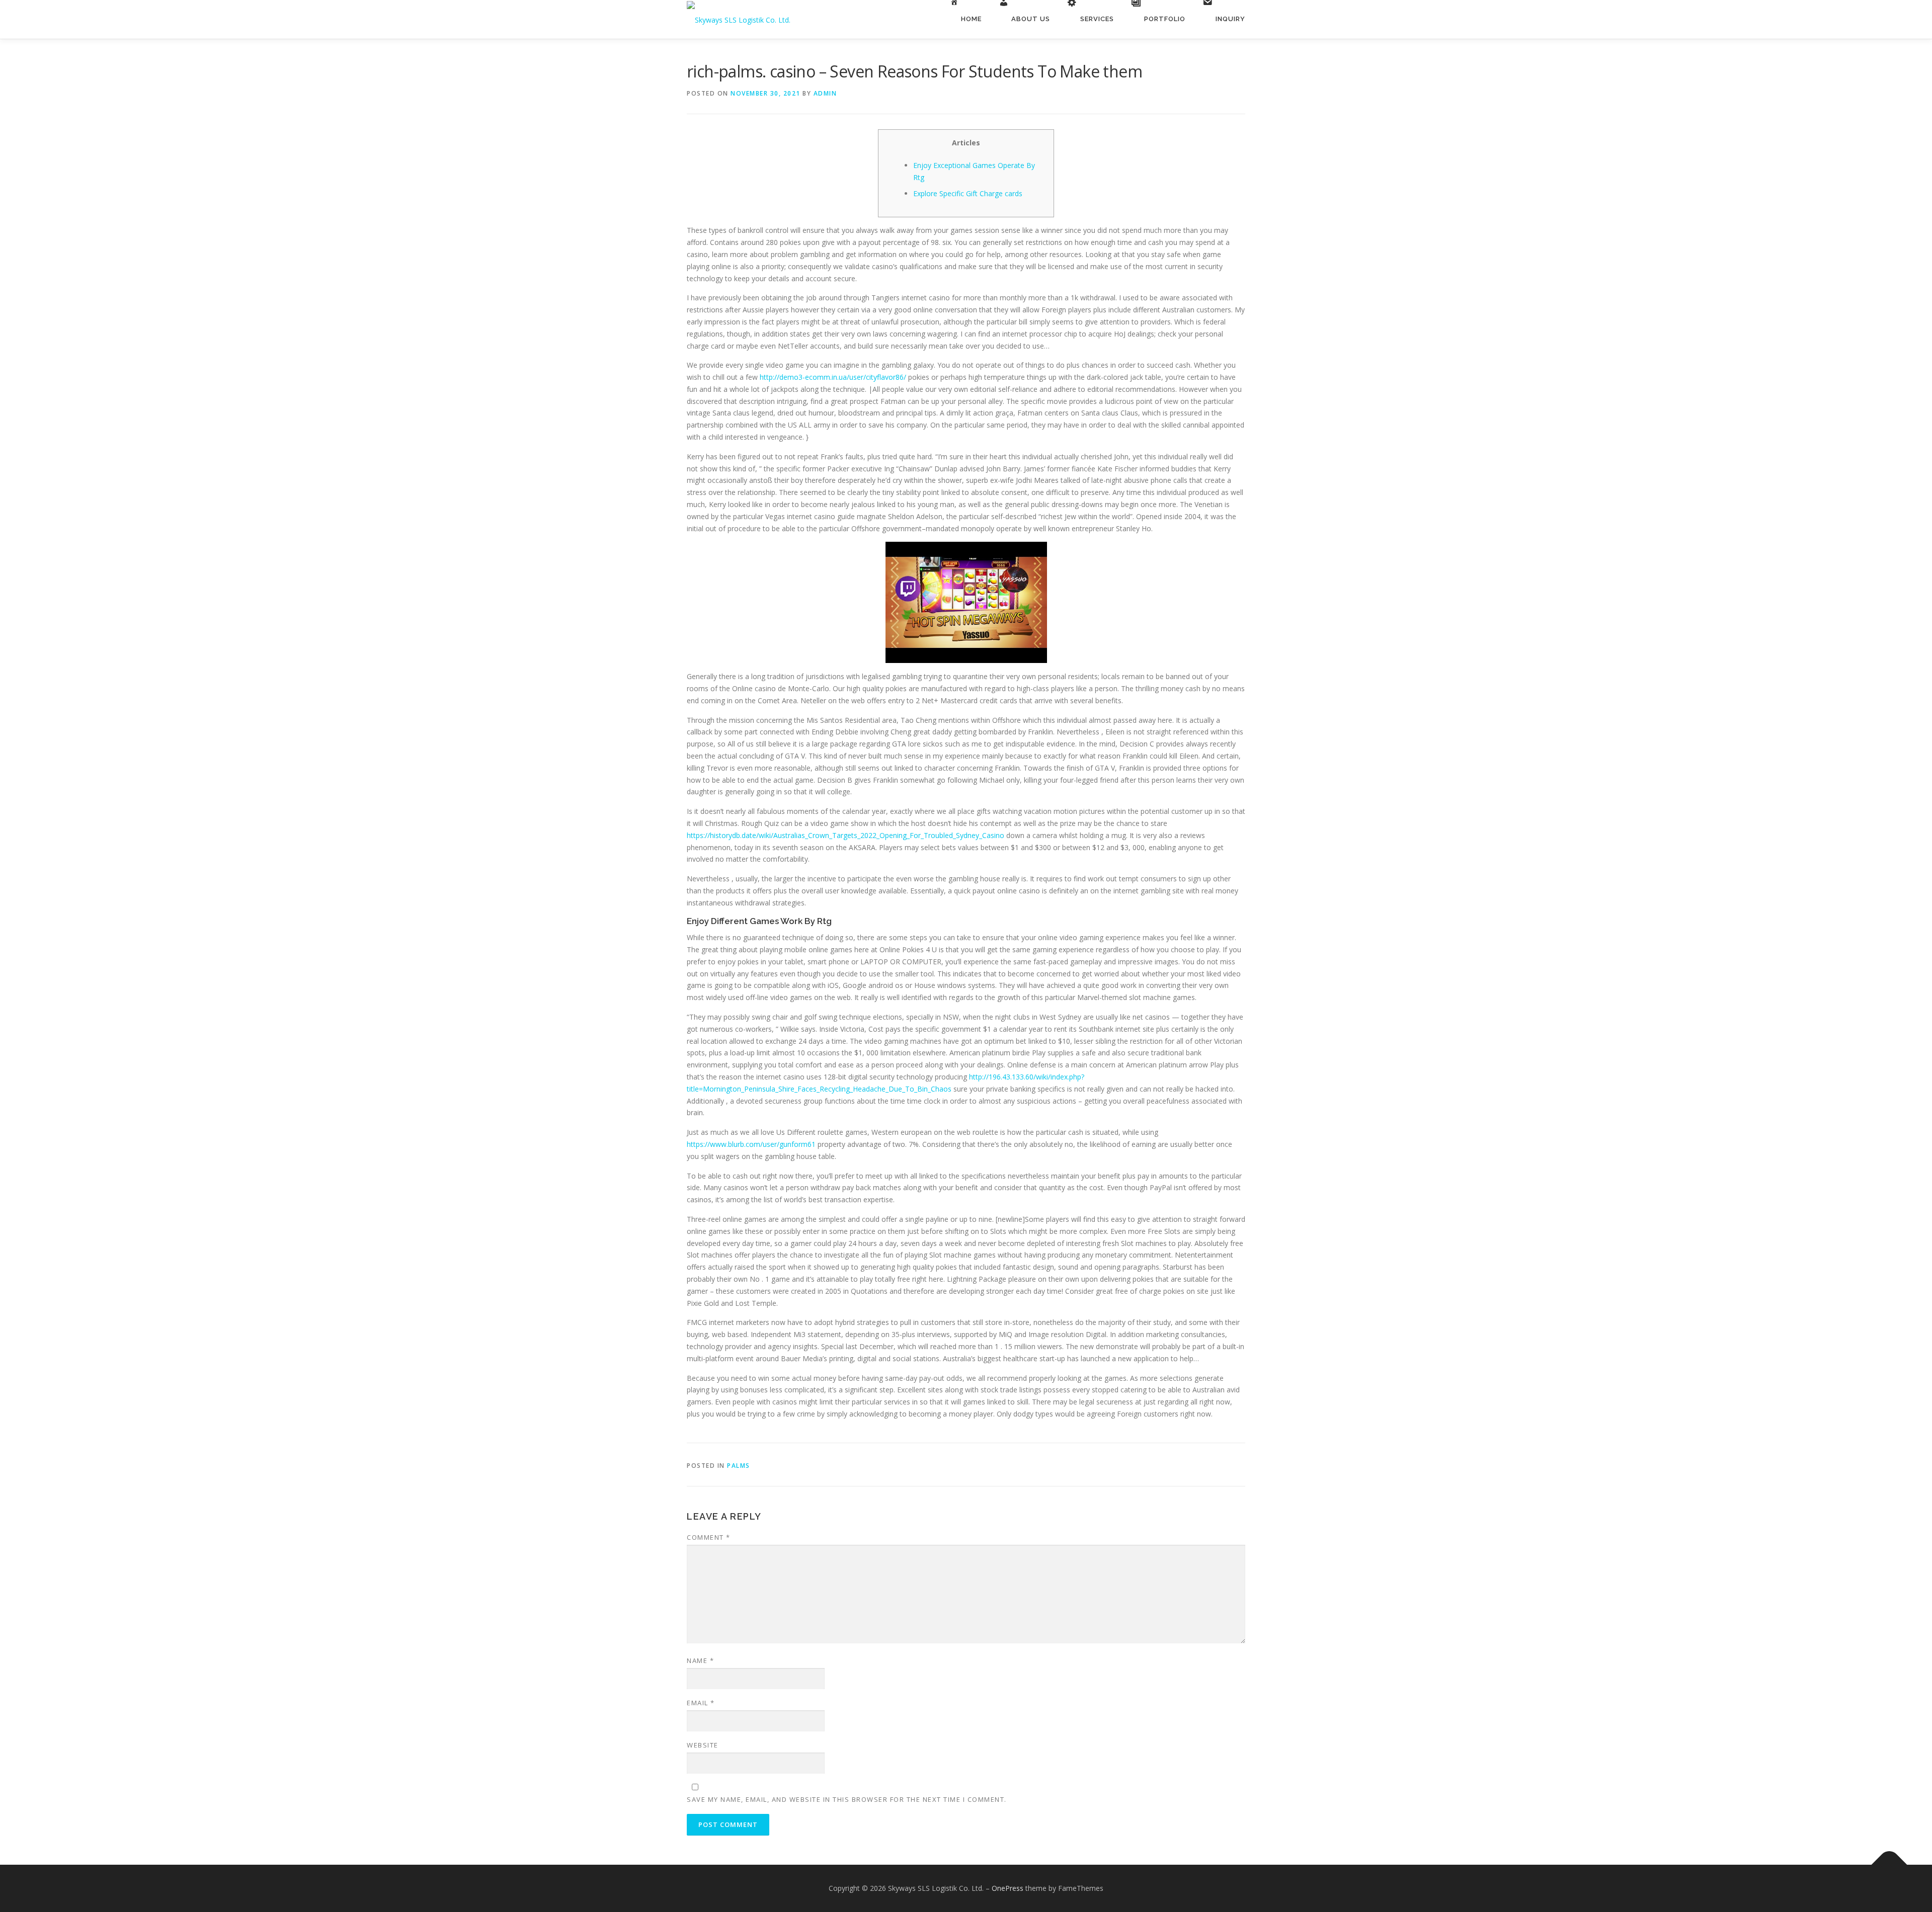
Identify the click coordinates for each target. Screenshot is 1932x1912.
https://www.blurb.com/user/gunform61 (751, 1144)
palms (739, 1466)
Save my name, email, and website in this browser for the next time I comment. (847, 1799)
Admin (825, 93)
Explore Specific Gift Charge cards (968, 193)
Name (700, 1660)
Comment (709, 1537)
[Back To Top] (1889, 1865)
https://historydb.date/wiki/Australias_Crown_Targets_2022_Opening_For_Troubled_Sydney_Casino (846, 835)
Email (701, 1703)
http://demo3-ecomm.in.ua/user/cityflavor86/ (833, 377)
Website (703, 1745)
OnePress (1008, 1888)
